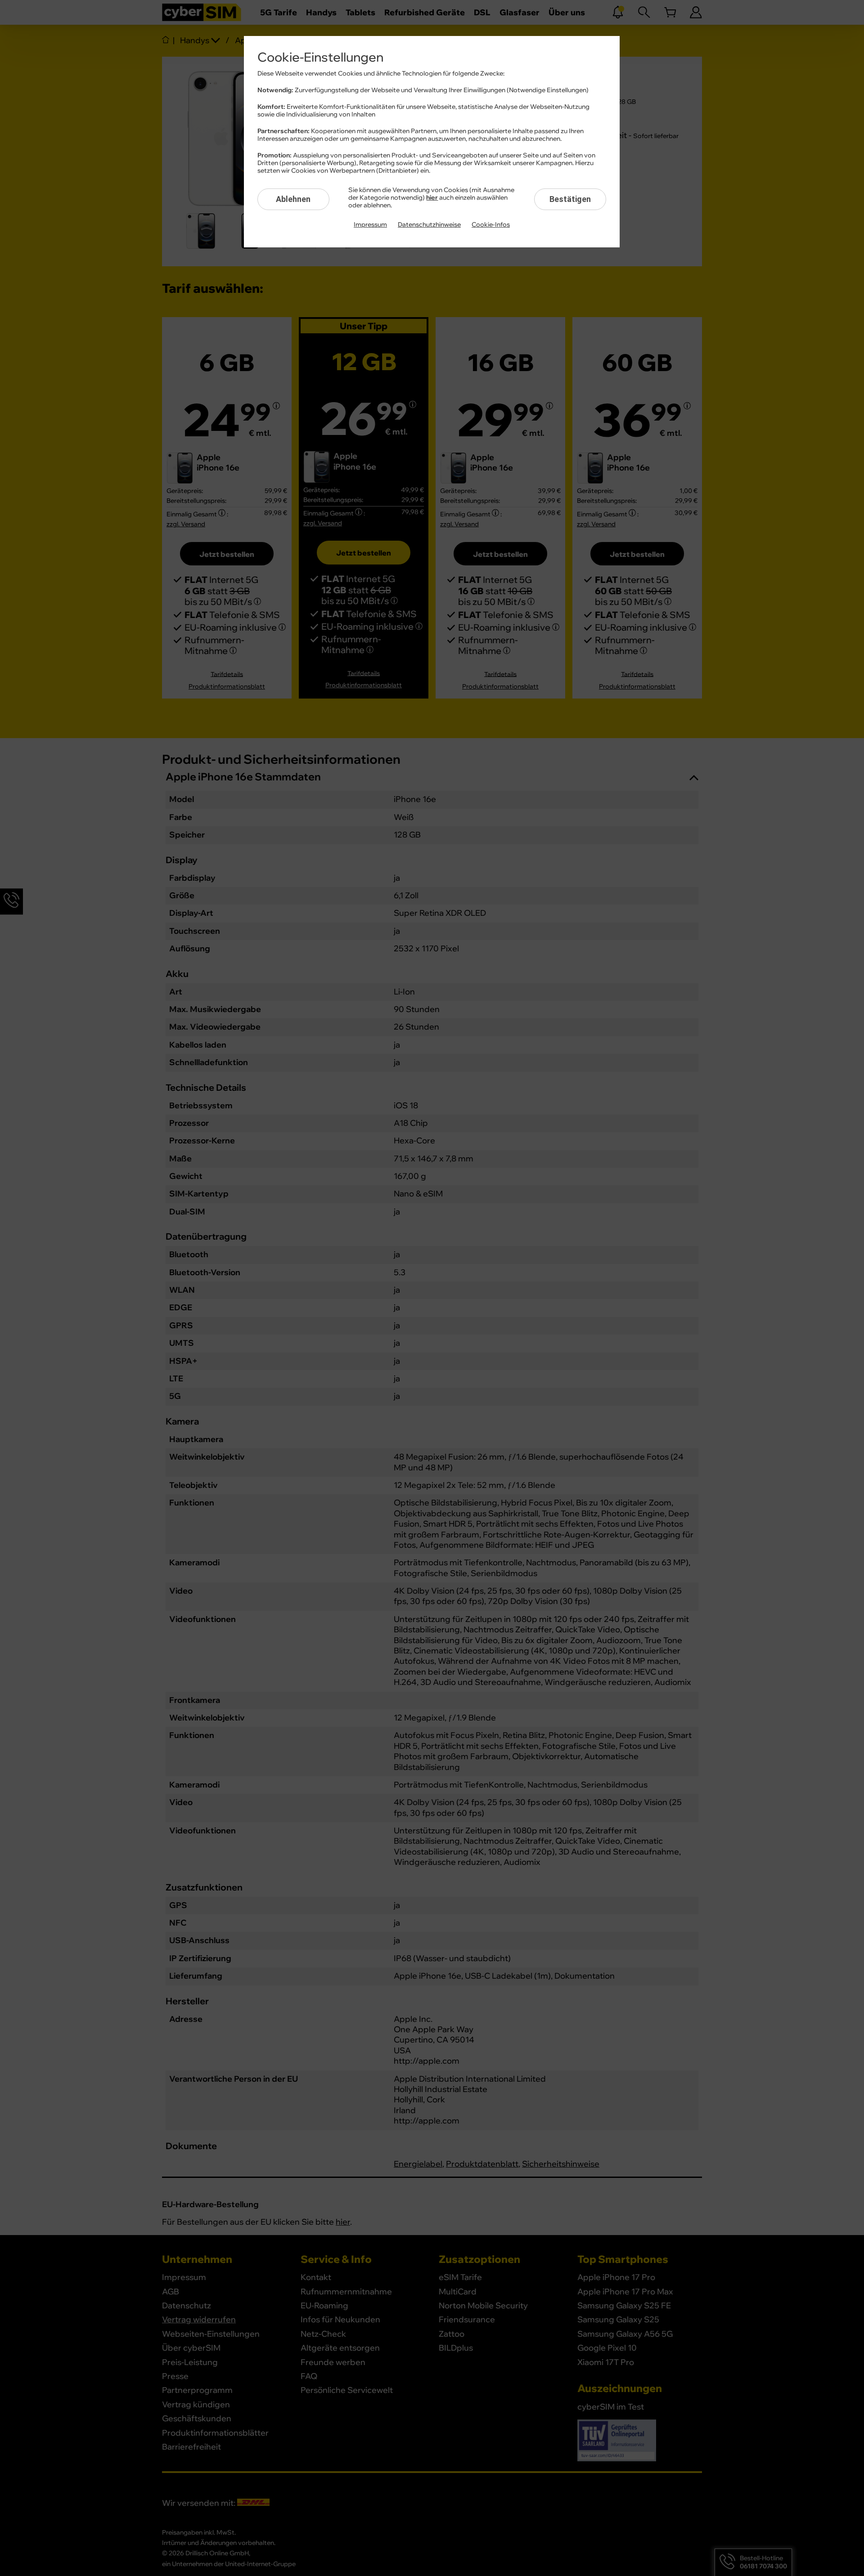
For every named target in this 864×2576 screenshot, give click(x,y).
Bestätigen (570, 199)
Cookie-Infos (491, 225)
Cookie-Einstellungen (320, 58)
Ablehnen (293, 199)
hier (432, 198)
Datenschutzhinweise (429, 225)
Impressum (370, 225)
